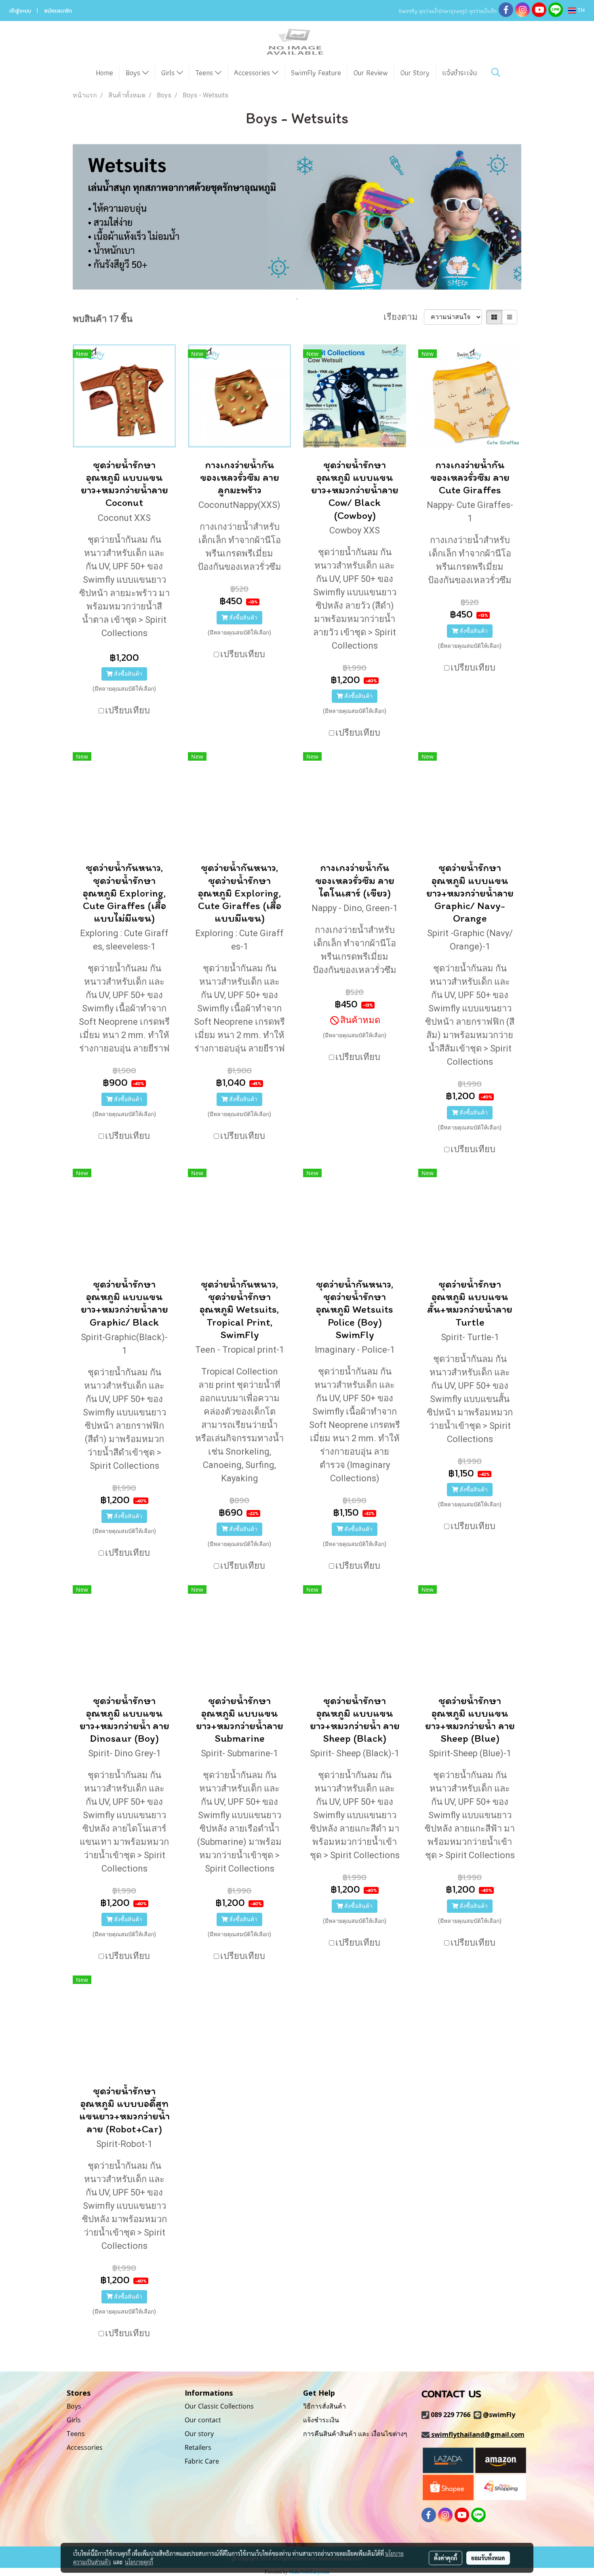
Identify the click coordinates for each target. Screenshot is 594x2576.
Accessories (253, 73)
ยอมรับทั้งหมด (488, 2558)
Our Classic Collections (219, 2406)
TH (580, 11)
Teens (205, 73)
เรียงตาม (404, 317)
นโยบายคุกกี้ (139, 2562)
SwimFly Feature (316, 73)
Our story (199, 2434)
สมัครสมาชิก (58, 11)
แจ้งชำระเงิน (459, 73)
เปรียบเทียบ (127, 710)
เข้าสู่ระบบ (20, 11)
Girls (169, 73)
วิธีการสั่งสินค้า (324, 2406)
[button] (496, 72)
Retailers (198, 2447)
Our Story (415, 73)
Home (104, 73)
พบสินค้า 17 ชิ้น (103, 319)
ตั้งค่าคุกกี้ (445, 2558)
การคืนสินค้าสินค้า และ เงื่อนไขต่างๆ (355, 2434)
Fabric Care (202, 2461)
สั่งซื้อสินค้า (127, 674)
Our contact (203, 2420)
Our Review (371, 73)
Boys (134, 73)
